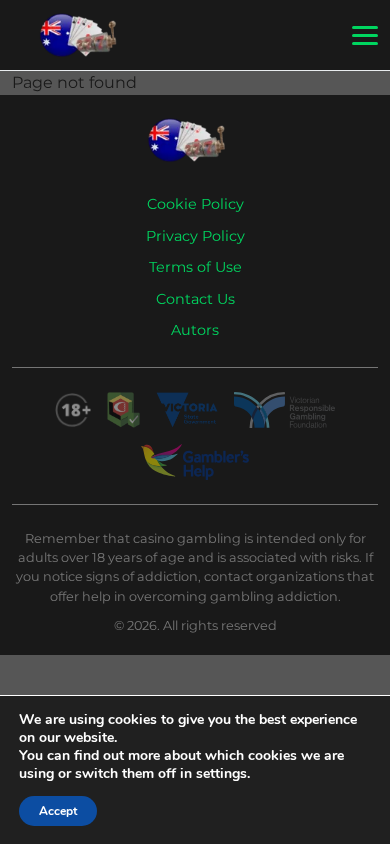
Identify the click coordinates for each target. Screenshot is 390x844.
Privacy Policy (195, 236)
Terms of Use (195, 267)
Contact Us (195, 299)
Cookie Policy (195, 204)
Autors (195, 330)
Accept (58, 811)
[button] (365, 36)
